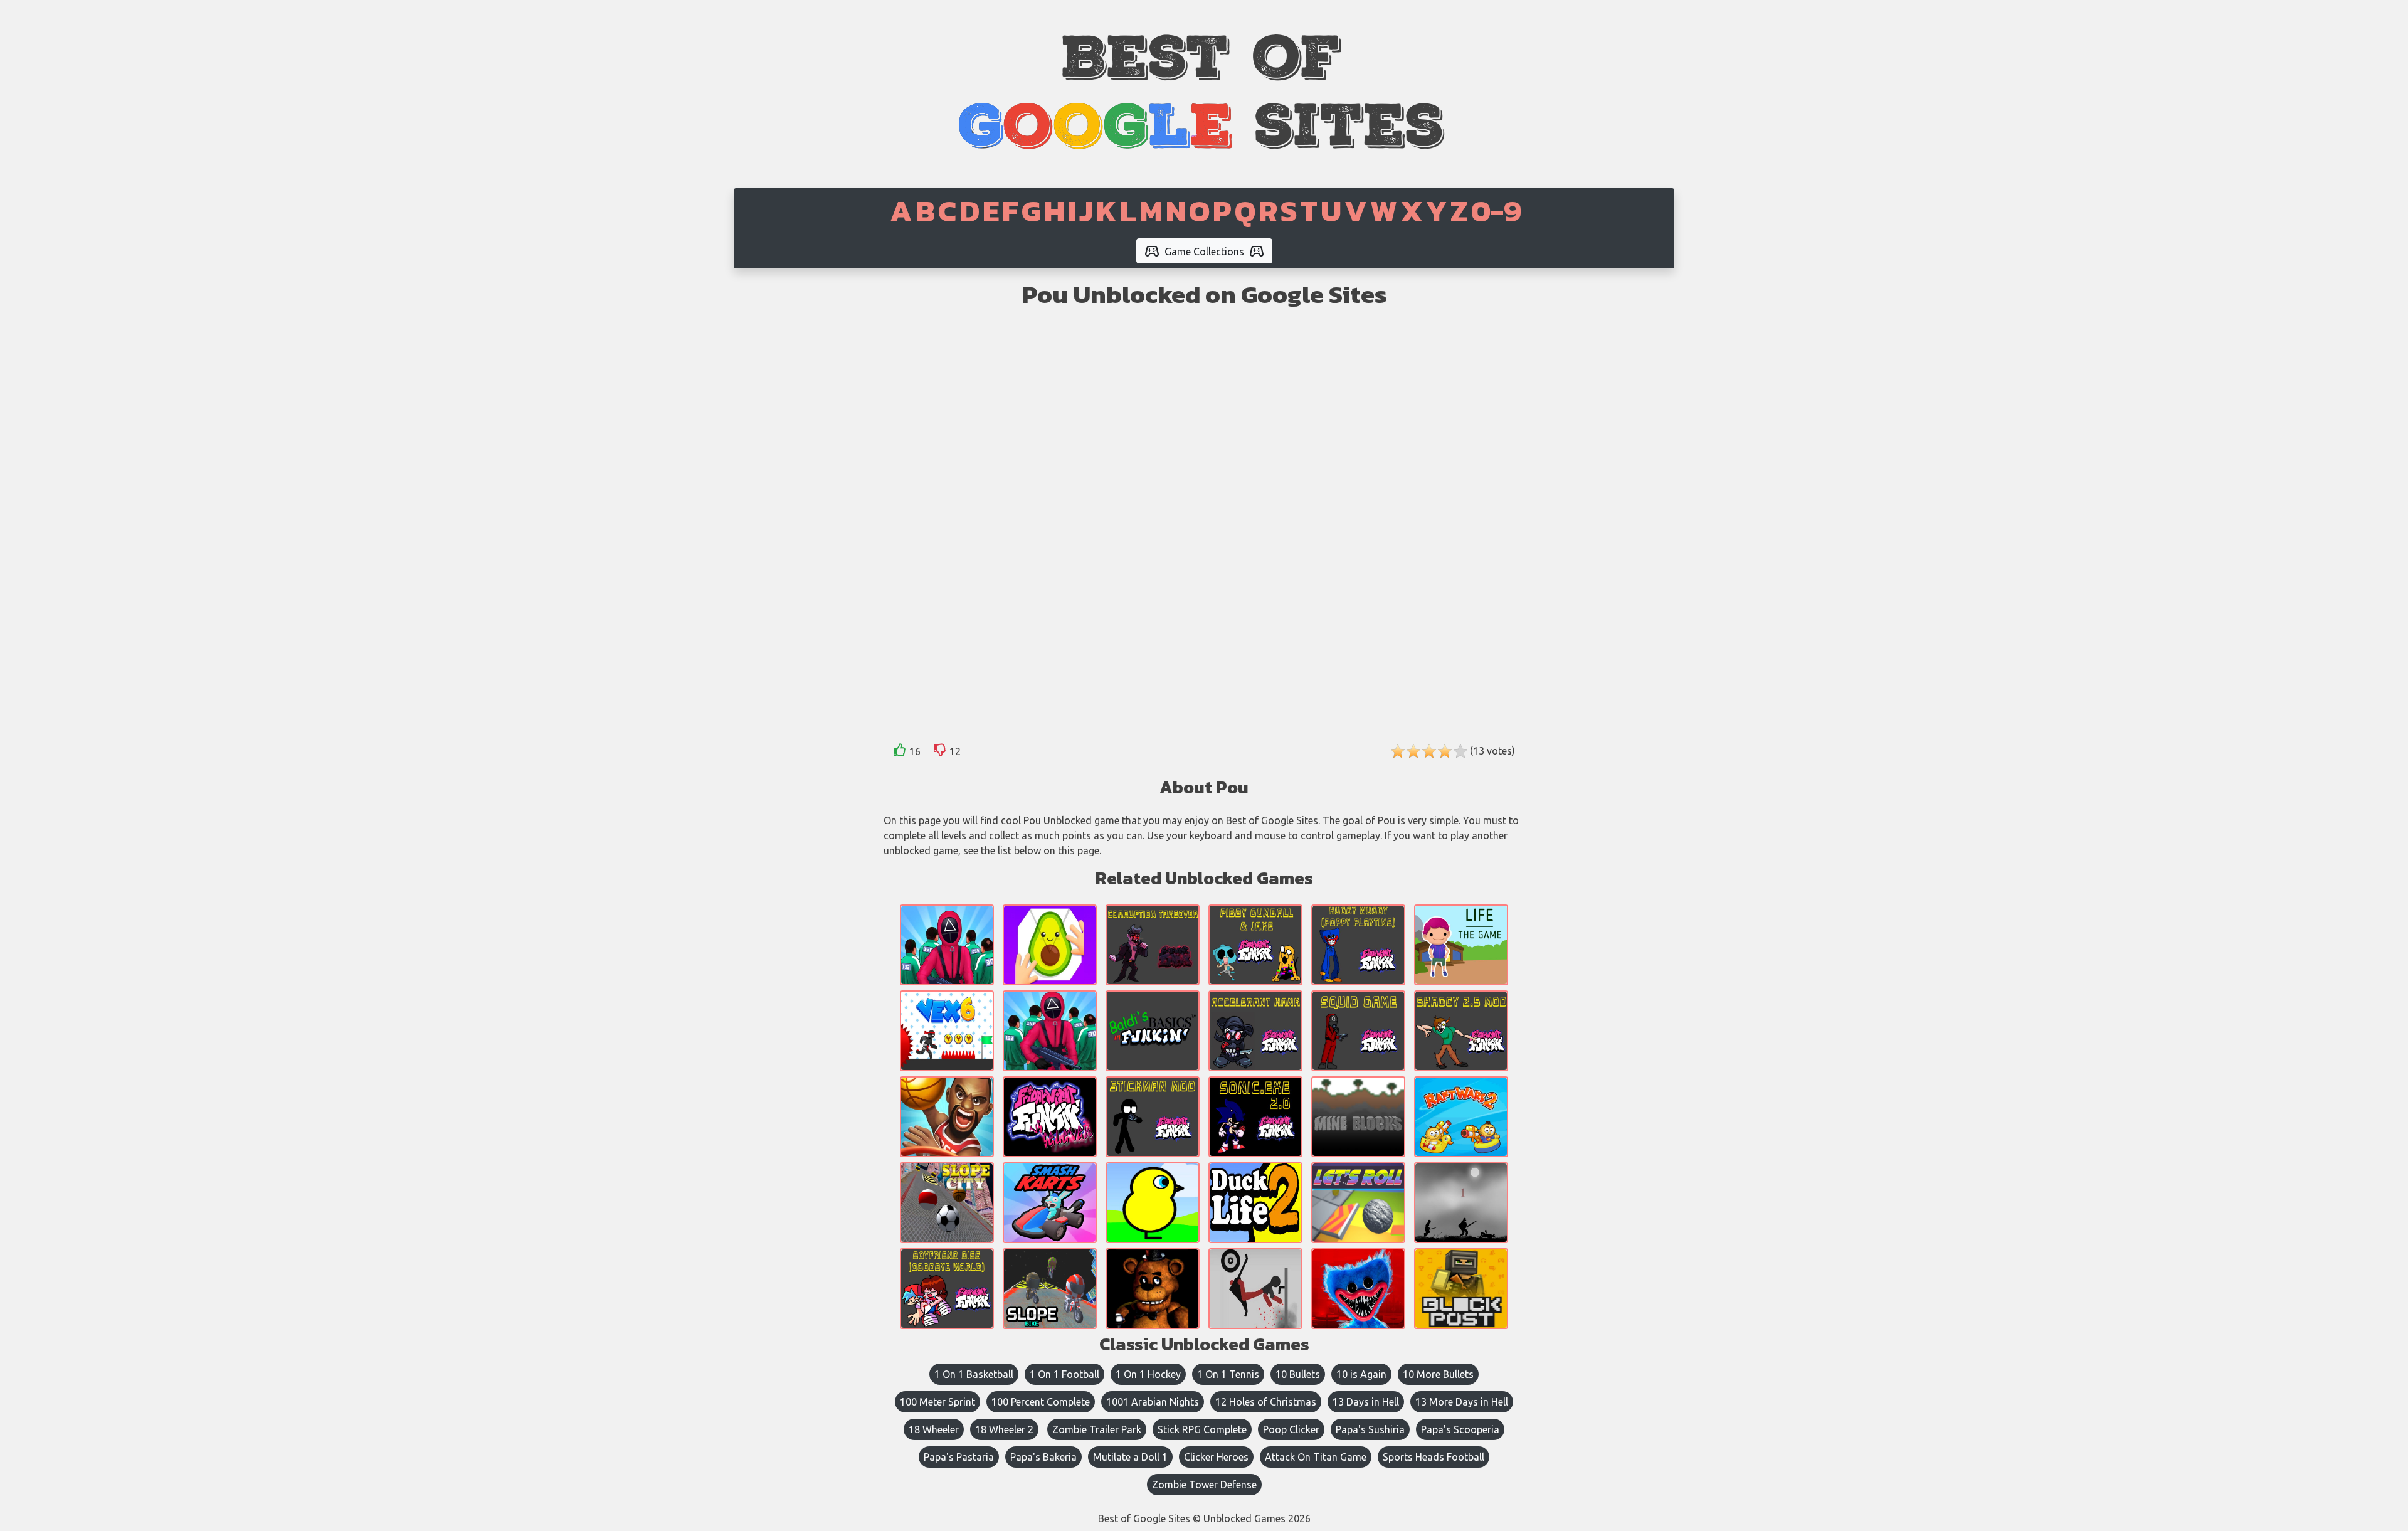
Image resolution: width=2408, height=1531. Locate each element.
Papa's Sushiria (1370, 1429)
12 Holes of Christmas (1266, 1402)
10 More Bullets (1438, 1374)
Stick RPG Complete (1202, 1429)
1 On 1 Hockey (1148, 1374)
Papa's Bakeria (1043, 1457)
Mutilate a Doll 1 (1130, 1457)
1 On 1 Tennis (1228, 1374)
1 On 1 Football (1064, 1374)
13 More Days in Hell (1462, 1402)
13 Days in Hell (1366, 1402)
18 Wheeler (934, 1429)
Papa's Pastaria (959, 1457)
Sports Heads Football (1434, 1457)
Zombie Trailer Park (1097, 1429)
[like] (900, 752)
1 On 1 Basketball (974, 1374)
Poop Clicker (1291, 1429)
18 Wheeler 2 (1004, 1429)
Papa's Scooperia (1460, 1429)
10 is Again (1361, 1374)
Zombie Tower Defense (1204, 1485)
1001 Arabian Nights (1153, 1402)
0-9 (1496, 211)
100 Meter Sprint (937, 1402)
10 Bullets (1298, 1374)
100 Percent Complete (1041, 1402)
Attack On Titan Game (1316, 1457)
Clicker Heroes (1216, 1457)
